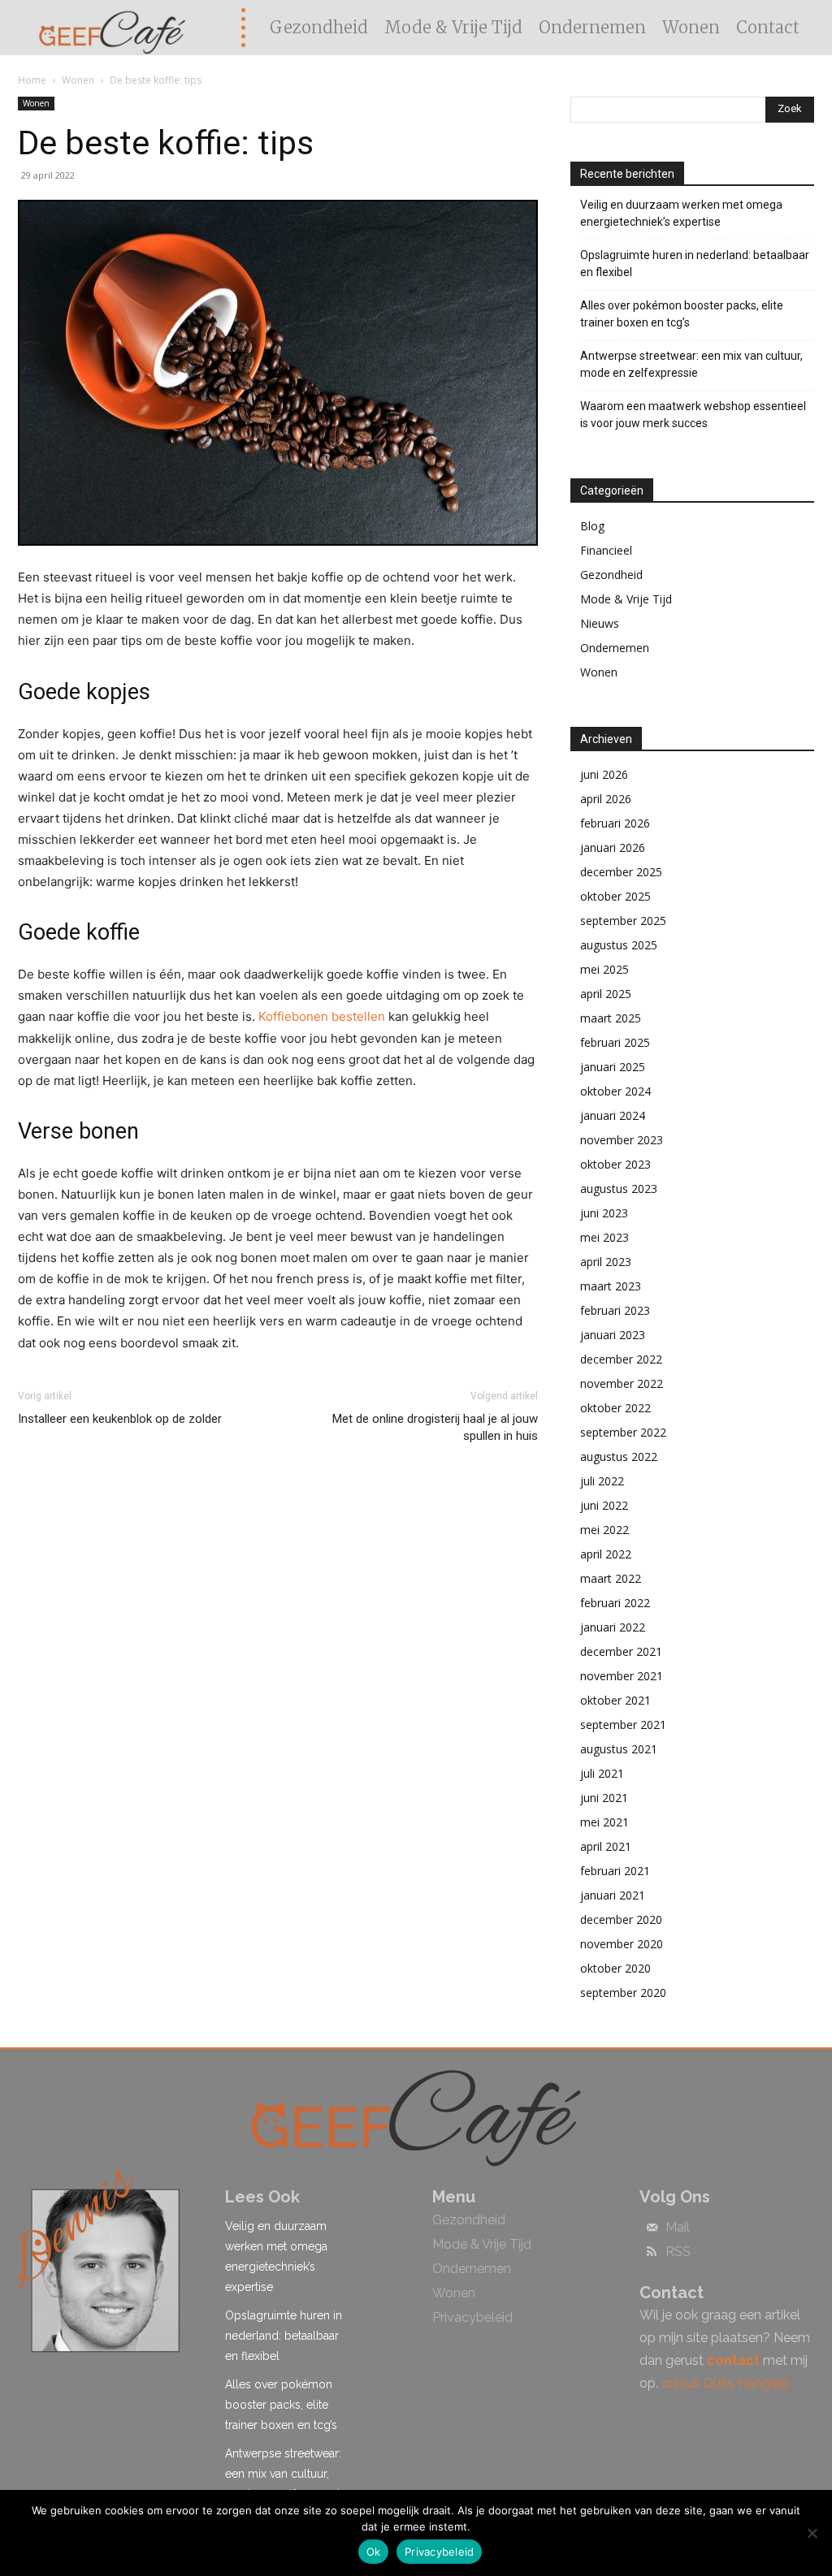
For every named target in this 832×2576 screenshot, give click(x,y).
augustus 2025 (619, 945)
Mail (678, 2228)
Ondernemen (615, 648)
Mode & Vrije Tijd (626, 599)
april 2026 (606, 799)
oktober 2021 (615, 1700)
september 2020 (623, 1993)
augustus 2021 (619, 1749)
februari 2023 (615, 1310)
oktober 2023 (615, 1164)
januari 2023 (613, 1335)
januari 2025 (613, 1067)
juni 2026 (604, 774)
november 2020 (622, 1944)
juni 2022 (604, 1505)
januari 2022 (613, 1627)
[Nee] (812, 2533)
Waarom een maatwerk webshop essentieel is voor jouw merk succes (693, 415)
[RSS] (652, 2253)
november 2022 (622, 1383)
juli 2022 (602, 1481)
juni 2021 (604, 1798)
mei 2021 (604, 1822)
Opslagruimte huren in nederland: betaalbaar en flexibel (695, 264)
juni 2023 (604, 1213)
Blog (592, 526)
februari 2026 (615, 823)
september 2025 (623, 921)
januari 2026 (613, 847)
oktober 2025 (615, 896)
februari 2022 (615, 1603)
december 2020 (621, 1919)
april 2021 (606, 1846)
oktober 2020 (615, 1968)
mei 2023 (604, 1237)
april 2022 (606, 1554)
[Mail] (652, 2228)
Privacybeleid (439, 2552)
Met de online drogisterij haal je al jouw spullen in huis (435, 1427)
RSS (678, 2252)
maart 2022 (611, 1578)
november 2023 (622, 1140)
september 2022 (623, 1432)
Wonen (78, 80)
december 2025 (621, 872)
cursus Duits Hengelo (725, 2383)
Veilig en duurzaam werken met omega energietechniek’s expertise (681, 213)
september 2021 (623, 1725)
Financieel (606, 550)
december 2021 (621, 1651)
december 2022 (621, 1359)
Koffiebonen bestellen (322, 1016)
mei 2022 (604, 1530)
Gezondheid (611, 575)
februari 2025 (615, 1042)
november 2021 (622, 1676)
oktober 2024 (615, 1091)
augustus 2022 (619, 1457)
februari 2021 (615, 1871)
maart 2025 (611, 1018)
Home (32, 80)
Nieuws (600, 623)
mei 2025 (604, 969)
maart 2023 (611, 1286)
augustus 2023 (619, 1189)
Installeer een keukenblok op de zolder (120, 1419)
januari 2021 (613, 1895)
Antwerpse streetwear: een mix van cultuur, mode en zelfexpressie (691, 364)
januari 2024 (613, 1115)
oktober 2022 (615, 1408)
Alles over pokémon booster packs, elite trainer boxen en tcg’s (682, 314)
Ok (374, 2552)
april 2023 (606, 1262)
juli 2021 (602, 1773)
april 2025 (606, 994)
